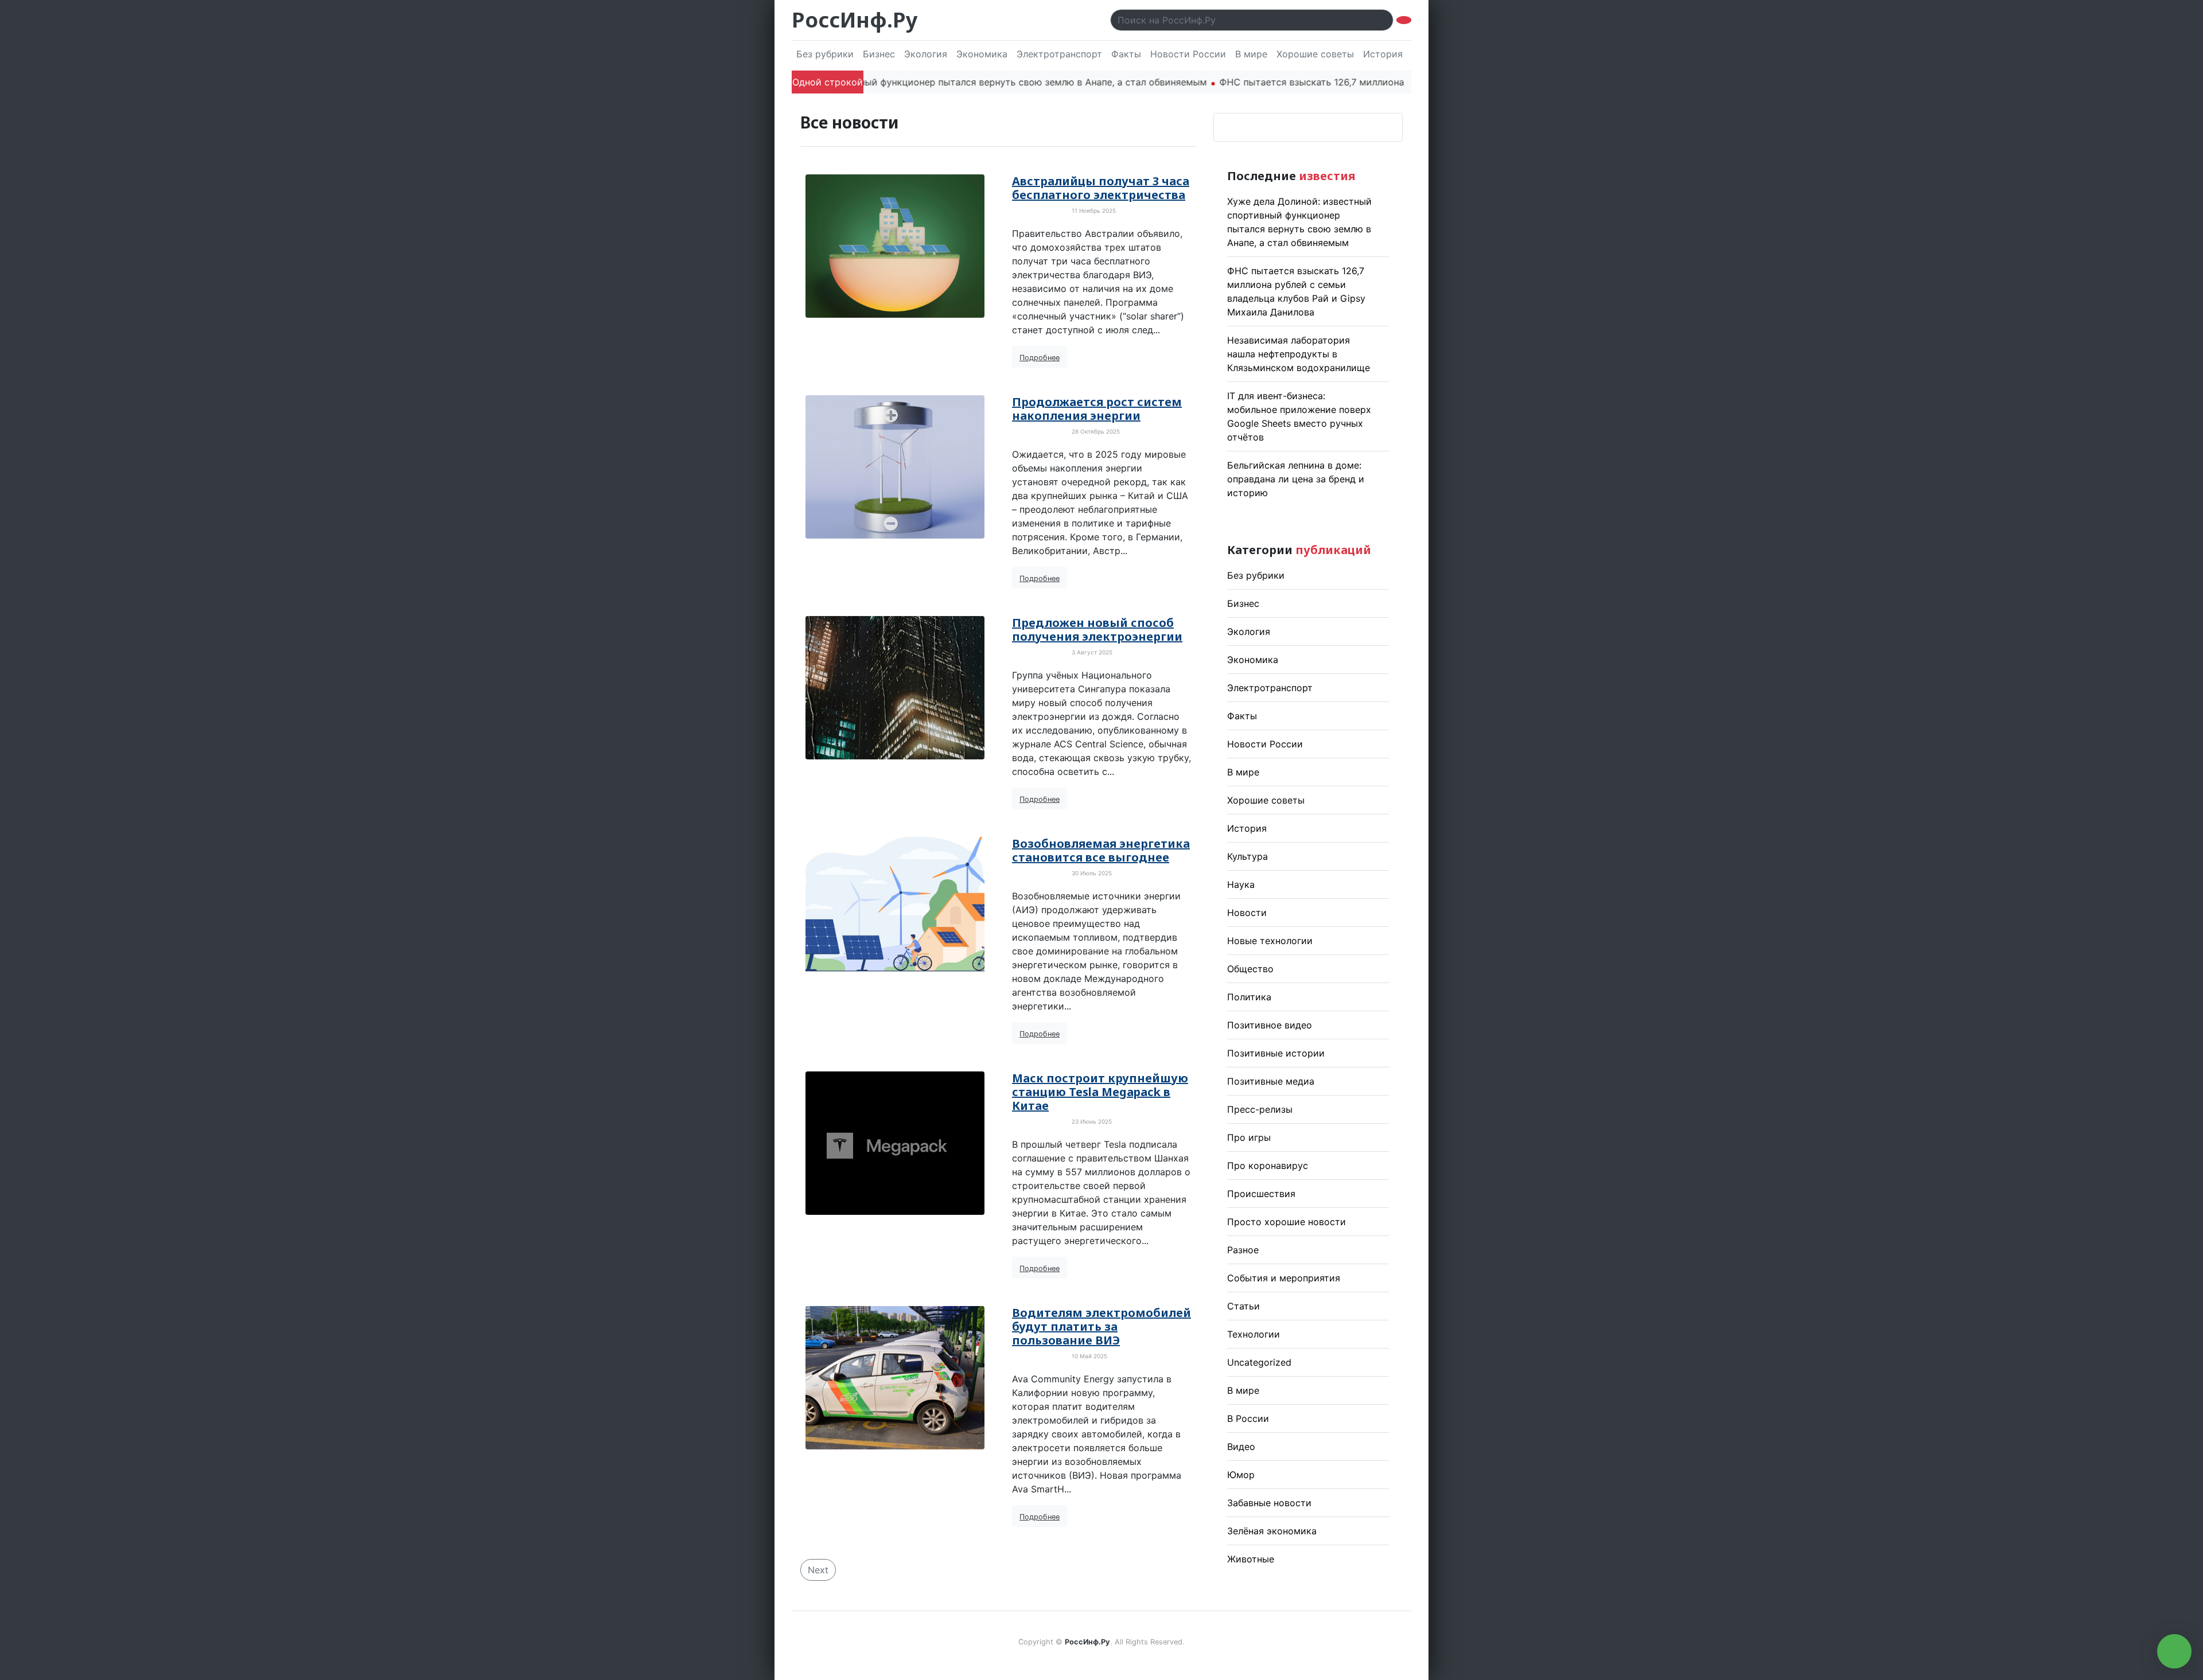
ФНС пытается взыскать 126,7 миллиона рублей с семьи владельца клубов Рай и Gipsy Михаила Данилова (1401, 82)
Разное (1243, 1250)
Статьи (1243, 1306)
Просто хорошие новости (1287, 1222)
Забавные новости (1269, 1503)
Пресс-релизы (1260, 1109)
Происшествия (1261, 1194)
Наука (1241, 884)
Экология (926, 54)
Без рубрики (825, 54)
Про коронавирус (1268, 1166)
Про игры (1249, 1137)
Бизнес (879, 54)
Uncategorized (1259, 1362)
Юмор (1241, 1475)
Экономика (982, 54)
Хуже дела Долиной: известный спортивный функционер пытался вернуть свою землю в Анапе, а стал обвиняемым (878, 82)
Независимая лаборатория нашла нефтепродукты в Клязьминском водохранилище (1299, 354)
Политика (1249, 997)
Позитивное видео (1270, 1025)
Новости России (1188, 54)
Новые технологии (1270, 941)
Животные (1251, 1559)
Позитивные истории (1276, 1053)
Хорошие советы (1315, 54)
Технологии (1254, 1334)
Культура (1248, 856)
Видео (1241, 1447)
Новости (1247, 913)
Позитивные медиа (1271, 1081)
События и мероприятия (1284, 1278)
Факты (1126, 54)
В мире (1251, 54)
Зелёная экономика (1272, 1531)
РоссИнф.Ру (855, 20)
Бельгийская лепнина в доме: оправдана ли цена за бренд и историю (1296, 479)
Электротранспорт (1059, 54)
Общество (1250, 969)
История (1383, 54)
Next (818, 1570)
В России (1248, 1418)
